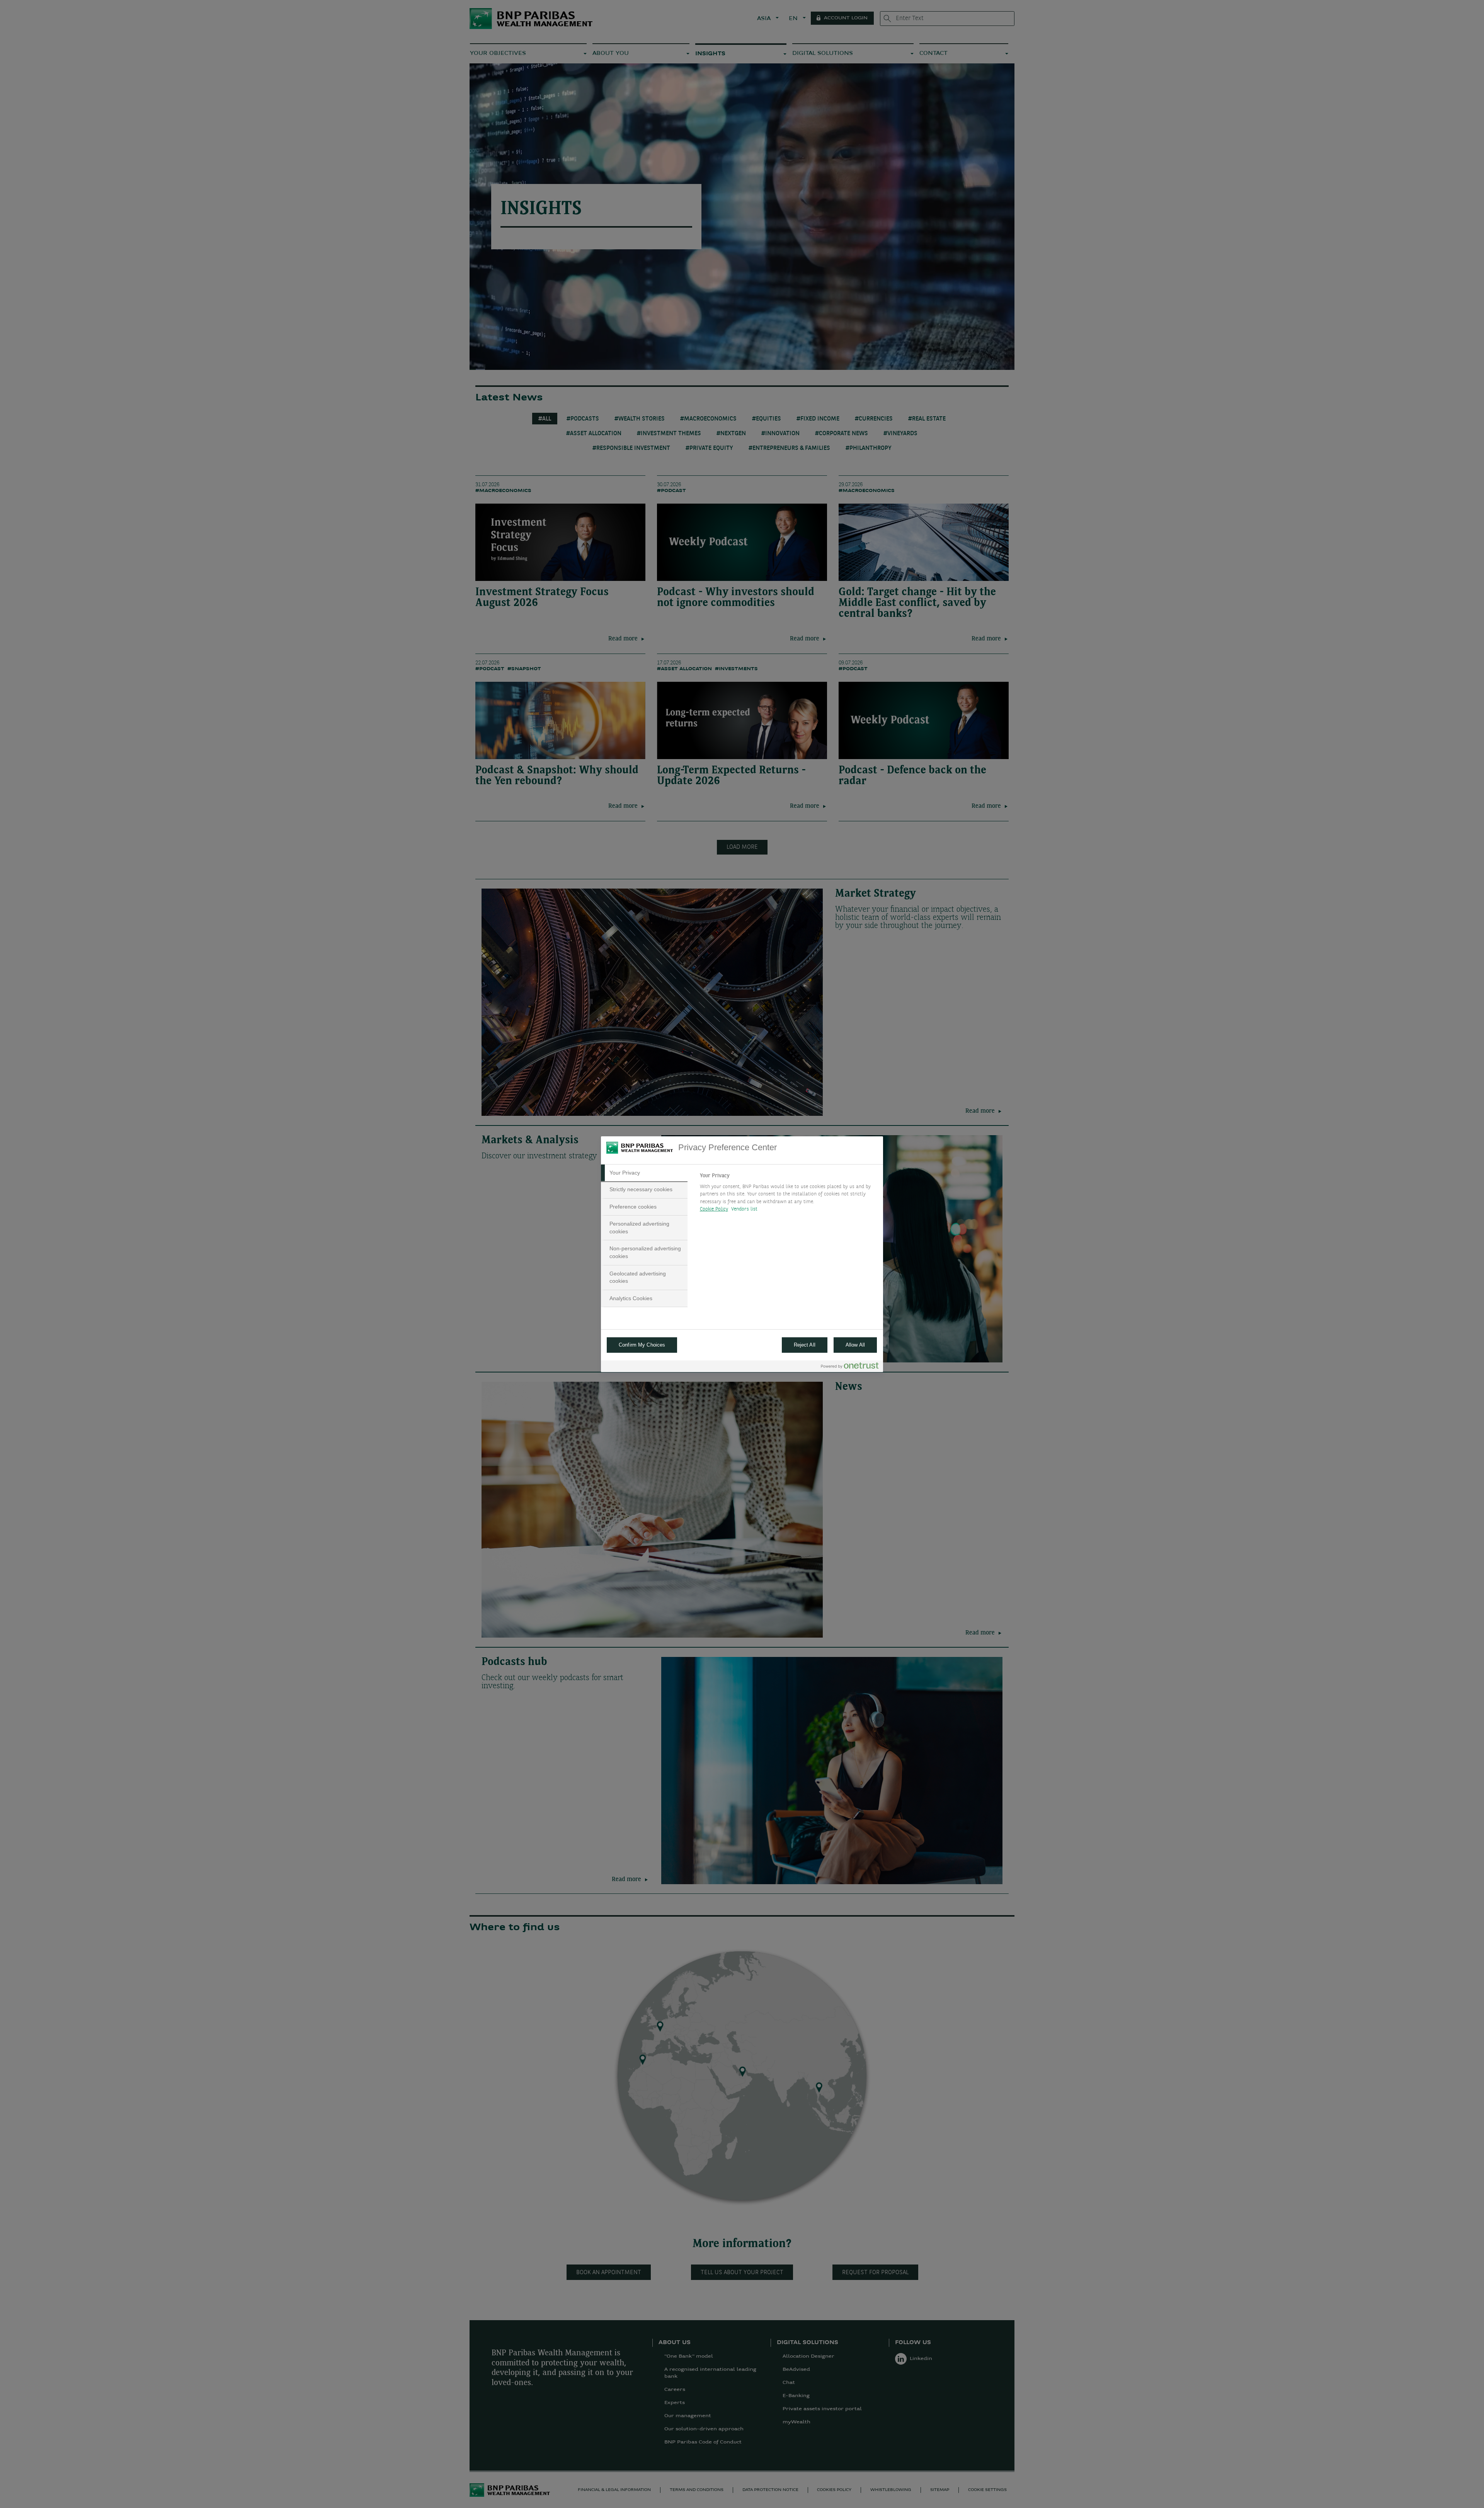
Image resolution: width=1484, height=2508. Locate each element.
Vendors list (745, 1209)
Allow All (855, 1345)
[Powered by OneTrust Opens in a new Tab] (850, 1367)
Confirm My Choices (642, 1345)
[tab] (644, 1173)
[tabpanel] (788, 1195)
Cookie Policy (714, 1209)
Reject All (805, 1345)
